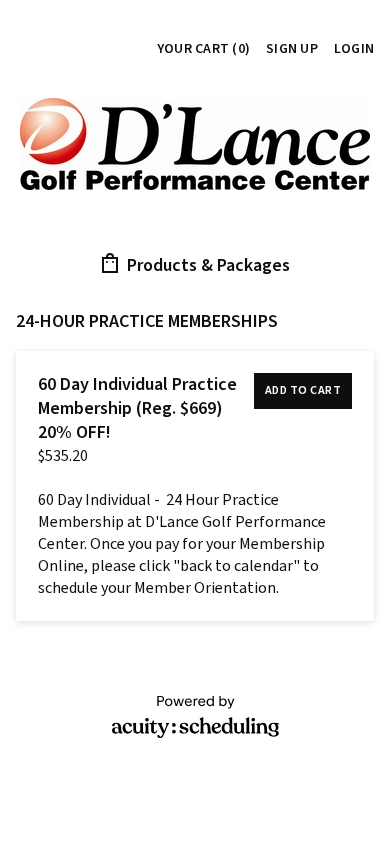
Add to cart (303, 390)
